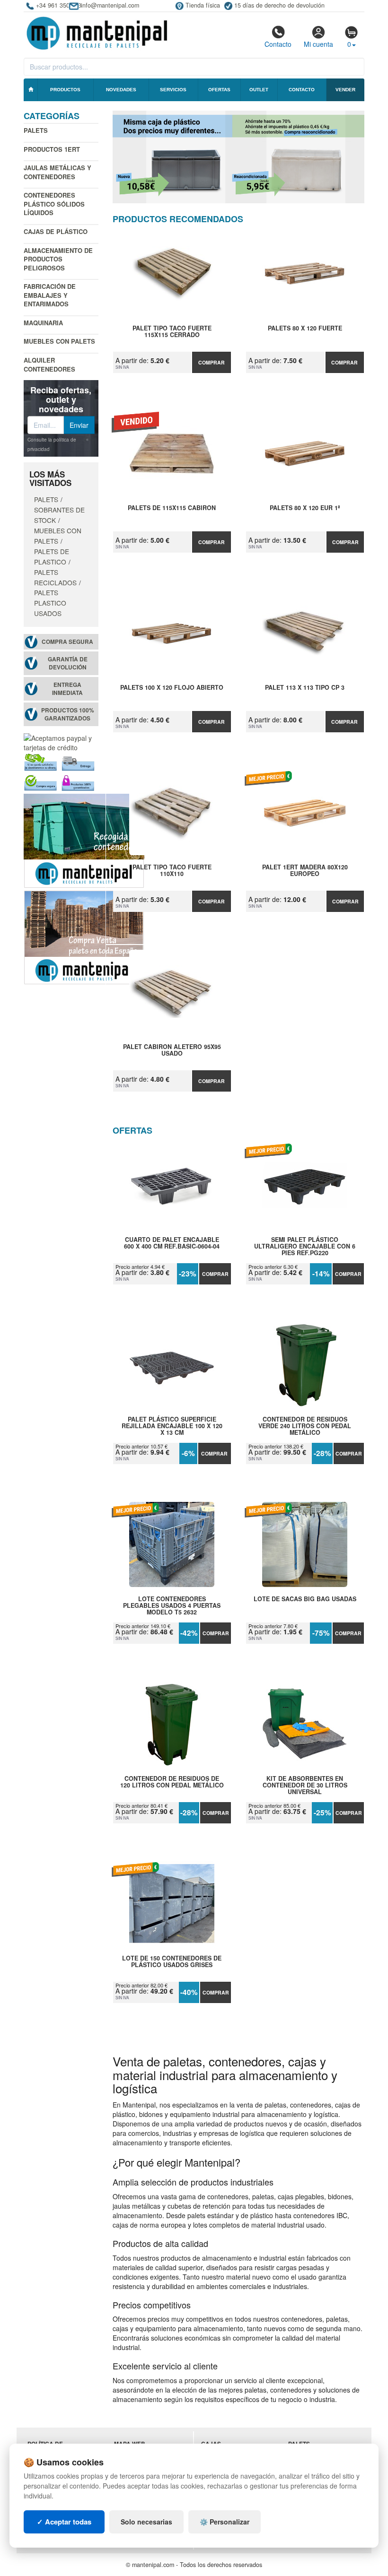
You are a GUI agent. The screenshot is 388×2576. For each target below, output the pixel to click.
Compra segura (67, 642)
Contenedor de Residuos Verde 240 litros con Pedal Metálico (305, 1426)
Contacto (278, 44)
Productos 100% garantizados (68, 714)
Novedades (121, 90)
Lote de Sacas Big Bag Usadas (305, 1599)
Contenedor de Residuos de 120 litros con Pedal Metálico (172, 1782)
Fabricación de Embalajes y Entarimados (50, 295)
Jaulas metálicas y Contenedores (57, 172)
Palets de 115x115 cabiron (172, 508)
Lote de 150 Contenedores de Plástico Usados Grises (172, 1962)
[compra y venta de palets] (84, 936)
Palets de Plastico (52, 556)
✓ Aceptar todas (64, 2522)
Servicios (173, 90)
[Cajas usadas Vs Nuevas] (239, 157)
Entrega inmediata (67, 689)
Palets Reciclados (55, 577)
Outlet (259, 90)
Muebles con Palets (59, 341)
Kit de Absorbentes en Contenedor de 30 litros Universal (305, 1785)
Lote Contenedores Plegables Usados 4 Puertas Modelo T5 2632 (172, 1605)
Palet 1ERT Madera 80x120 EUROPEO (305, 871)
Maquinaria (43, 323)
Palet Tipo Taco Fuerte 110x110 (172, 871)
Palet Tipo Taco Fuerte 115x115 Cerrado (172, 332)
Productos (65, 90)
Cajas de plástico (56, 231)
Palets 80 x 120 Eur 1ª (305, 508)
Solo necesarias (146, 2522)
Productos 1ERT (52, 149)
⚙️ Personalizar (225, 2522)
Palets (36, 130)
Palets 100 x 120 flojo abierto (172, 688)
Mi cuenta (318, 44)
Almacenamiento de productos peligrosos (58, 259)
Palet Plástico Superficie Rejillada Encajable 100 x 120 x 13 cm (172, 1426)
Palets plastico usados (50, 603)
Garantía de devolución (68, 663)
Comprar (212, 362)
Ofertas (219, 90)
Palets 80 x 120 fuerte (305, 329)
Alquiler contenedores (49, 364)
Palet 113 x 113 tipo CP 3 (305, 688)
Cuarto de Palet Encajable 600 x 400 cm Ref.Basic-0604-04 (172, 1243)
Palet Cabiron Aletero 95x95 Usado (172, 1050)
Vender (345, 90)
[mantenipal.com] (97, 32)
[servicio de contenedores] (84, 840)
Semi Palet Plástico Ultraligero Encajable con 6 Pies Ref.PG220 (305, 1246)
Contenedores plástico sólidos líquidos (54, 204)
